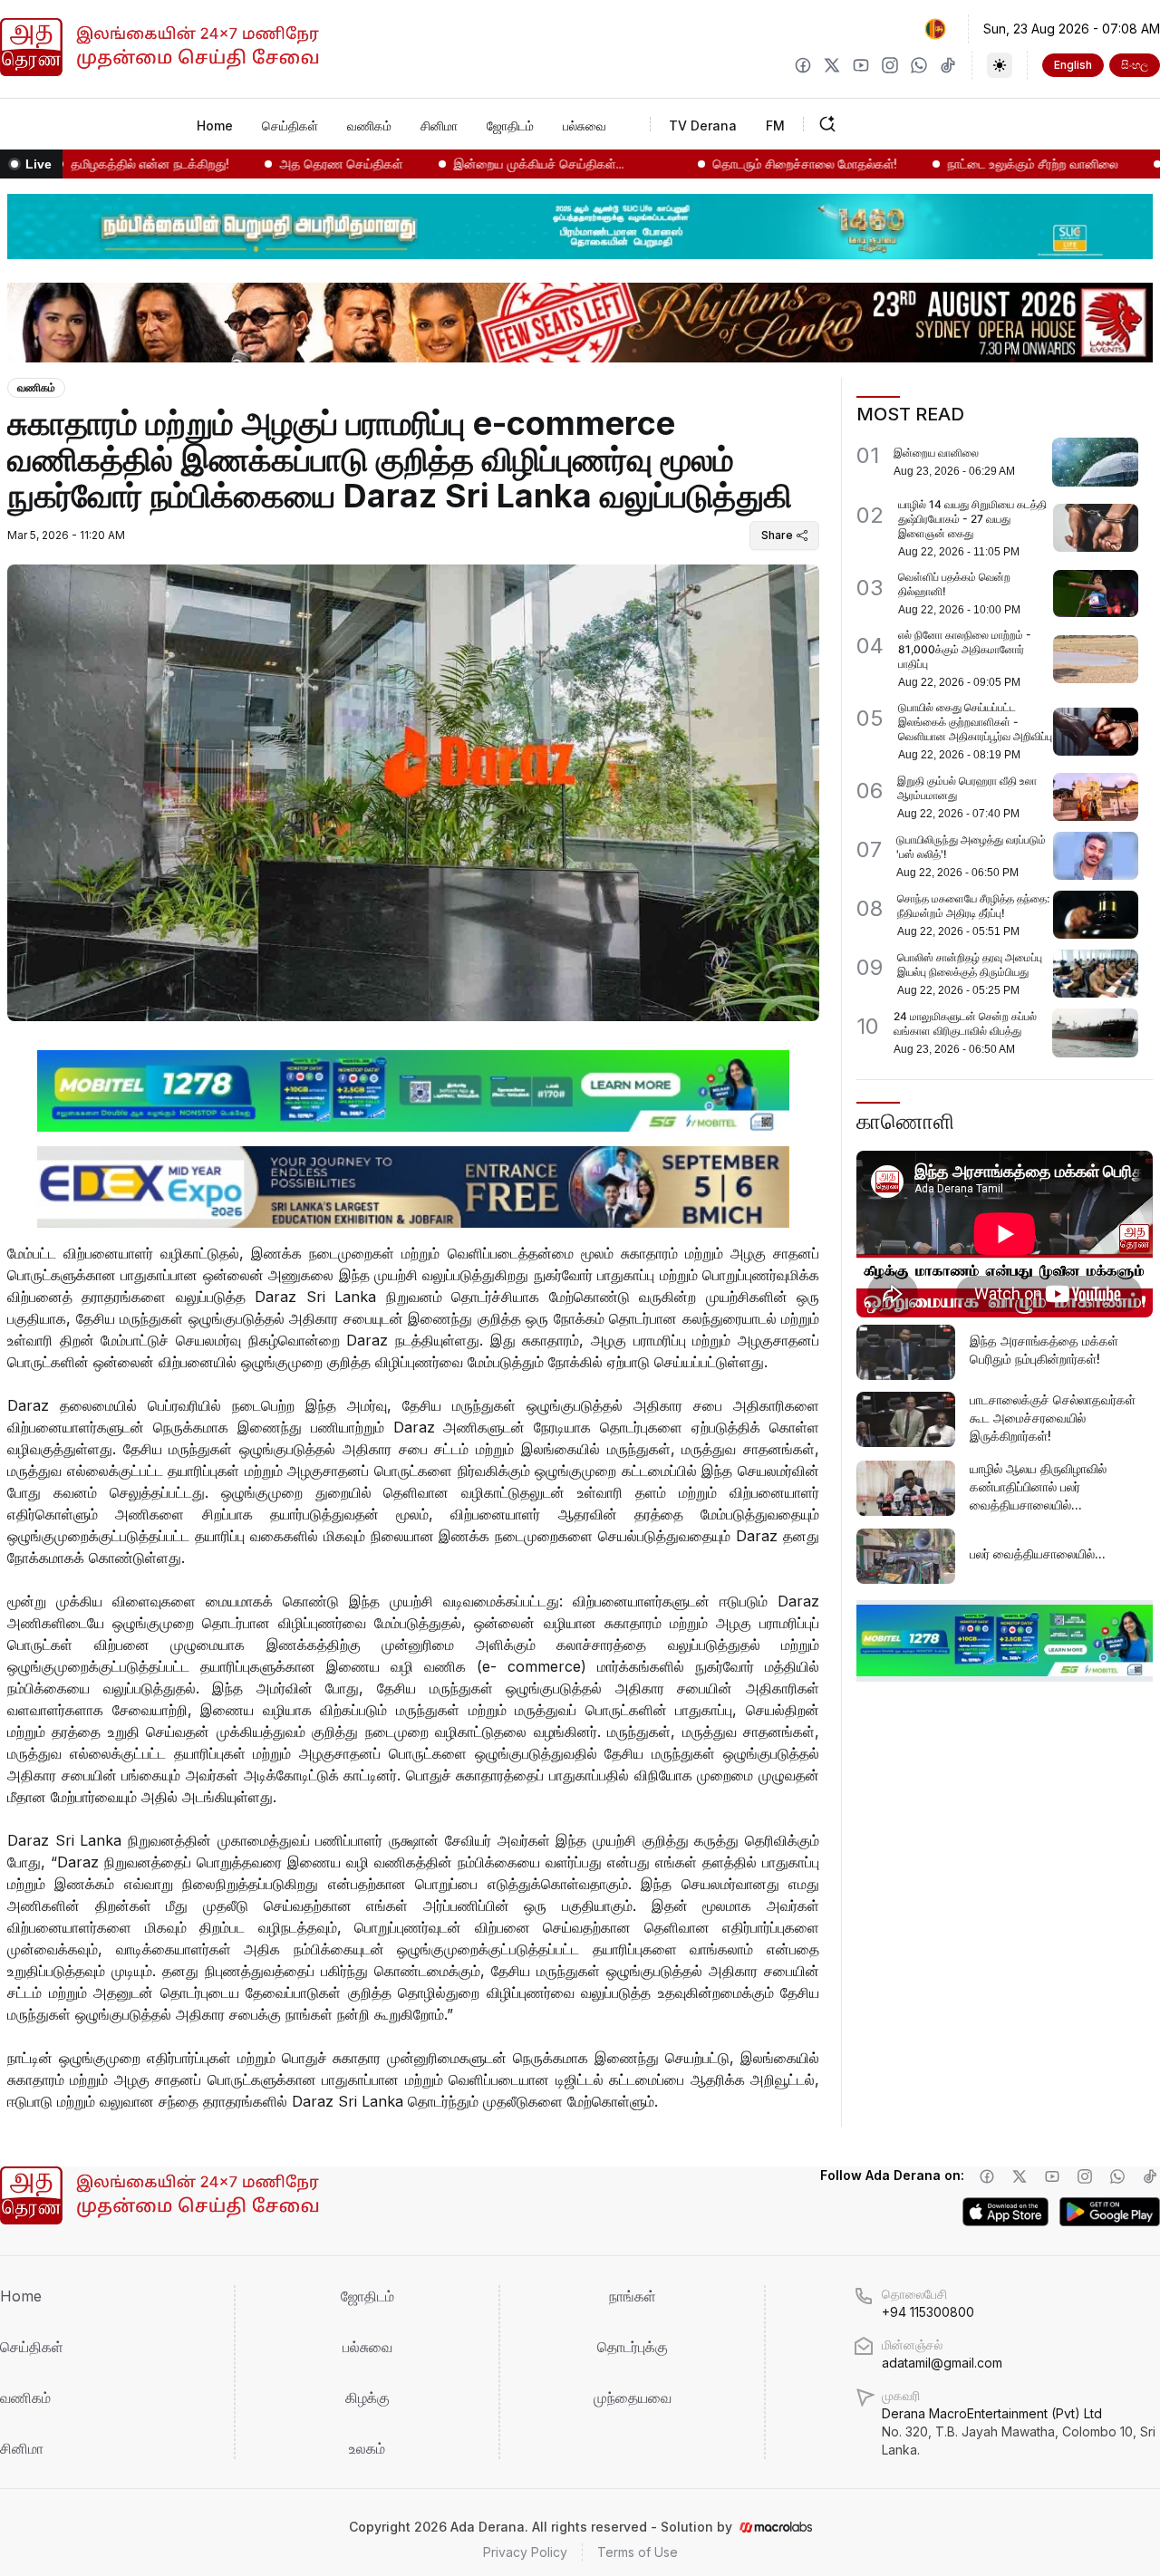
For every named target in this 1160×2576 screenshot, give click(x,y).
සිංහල (1135, 65)
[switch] (1000, 65)
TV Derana (703, 125)
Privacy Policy (525, 2552)
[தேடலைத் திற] (884, 124)
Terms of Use (638, 2552)
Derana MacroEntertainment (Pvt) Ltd (1019, 2431)
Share (777, 535)
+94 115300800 (928, 2312)
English (1073, 65)
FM (775, 125)
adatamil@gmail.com (942, 2363)
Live (39, 164)
